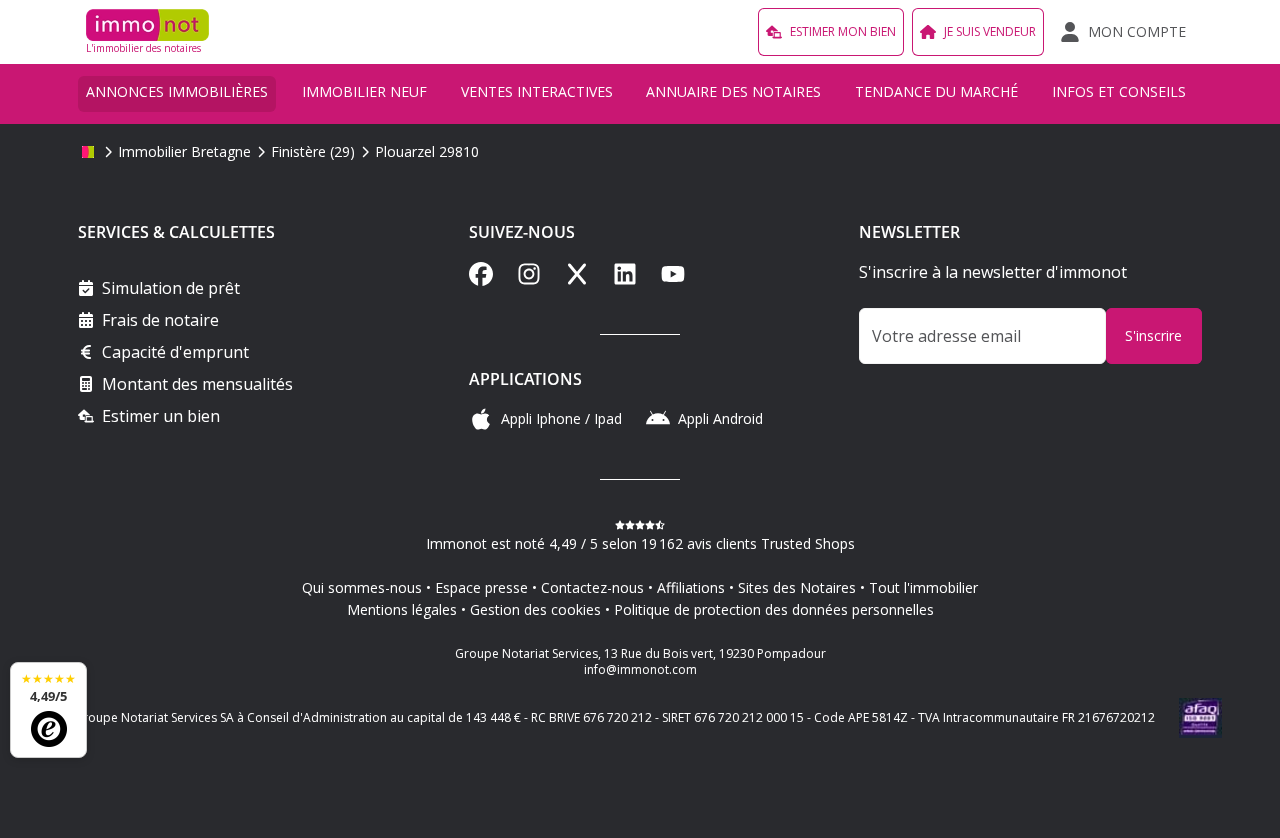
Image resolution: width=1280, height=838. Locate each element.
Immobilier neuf (364, 91)
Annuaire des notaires (733, 91)
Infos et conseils (1119, 91)
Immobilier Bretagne (184, 151)
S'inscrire (1153, 335)
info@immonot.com (640, 669)
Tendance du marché (936, 91)
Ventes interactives (537, 91)
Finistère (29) (313, 151)
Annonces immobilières (177, 91)
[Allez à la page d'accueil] (88, 152)
